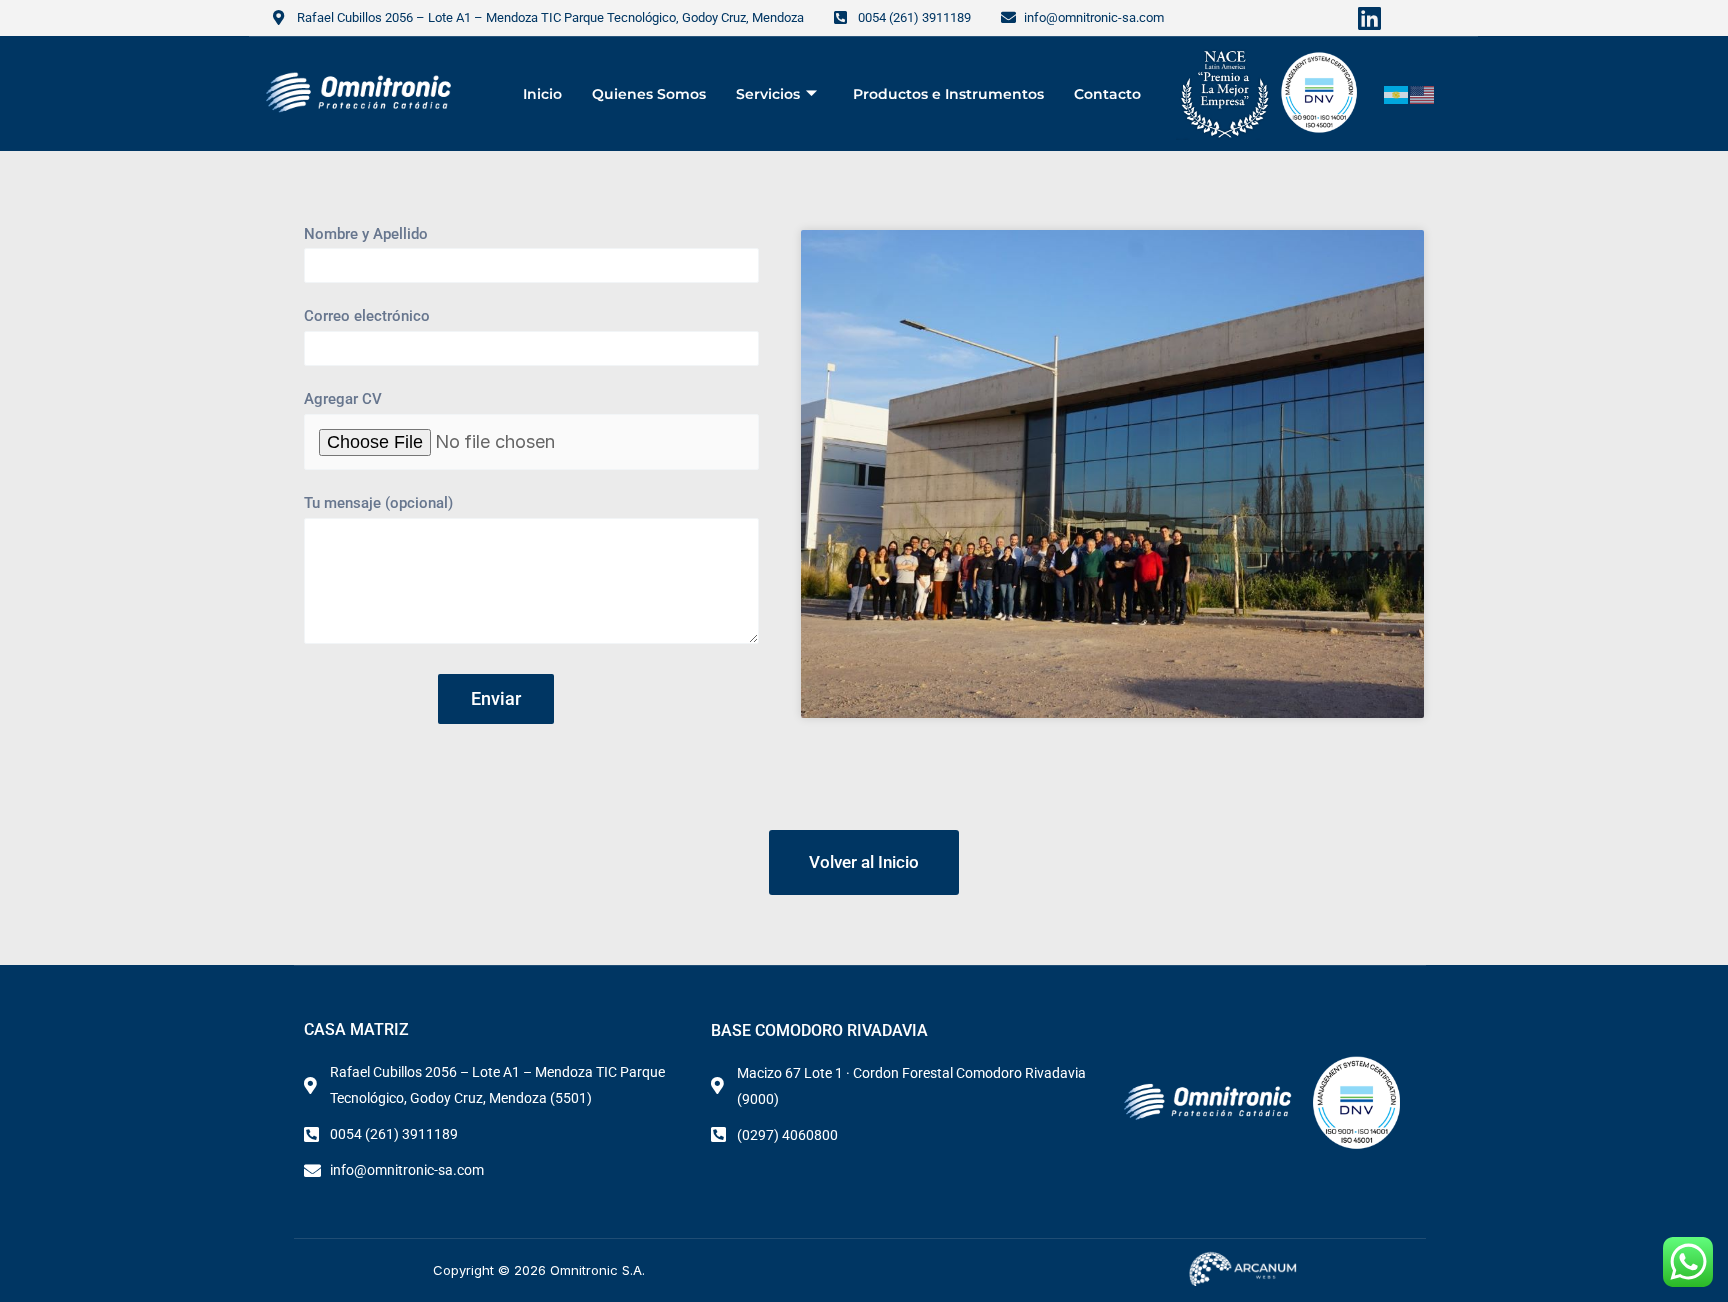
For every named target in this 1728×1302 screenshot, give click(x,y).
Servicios (768, 94)
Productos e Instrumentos (948, 94)
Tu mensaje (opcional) (378, 503)
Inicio (542, 94)
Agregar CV (343, 399)
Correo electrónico (367, 316)
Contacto (1107, 94)
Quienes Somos (649, 94)
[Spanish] (1397, 93)
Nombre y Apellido (366, 234)
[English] (1423, 93)
